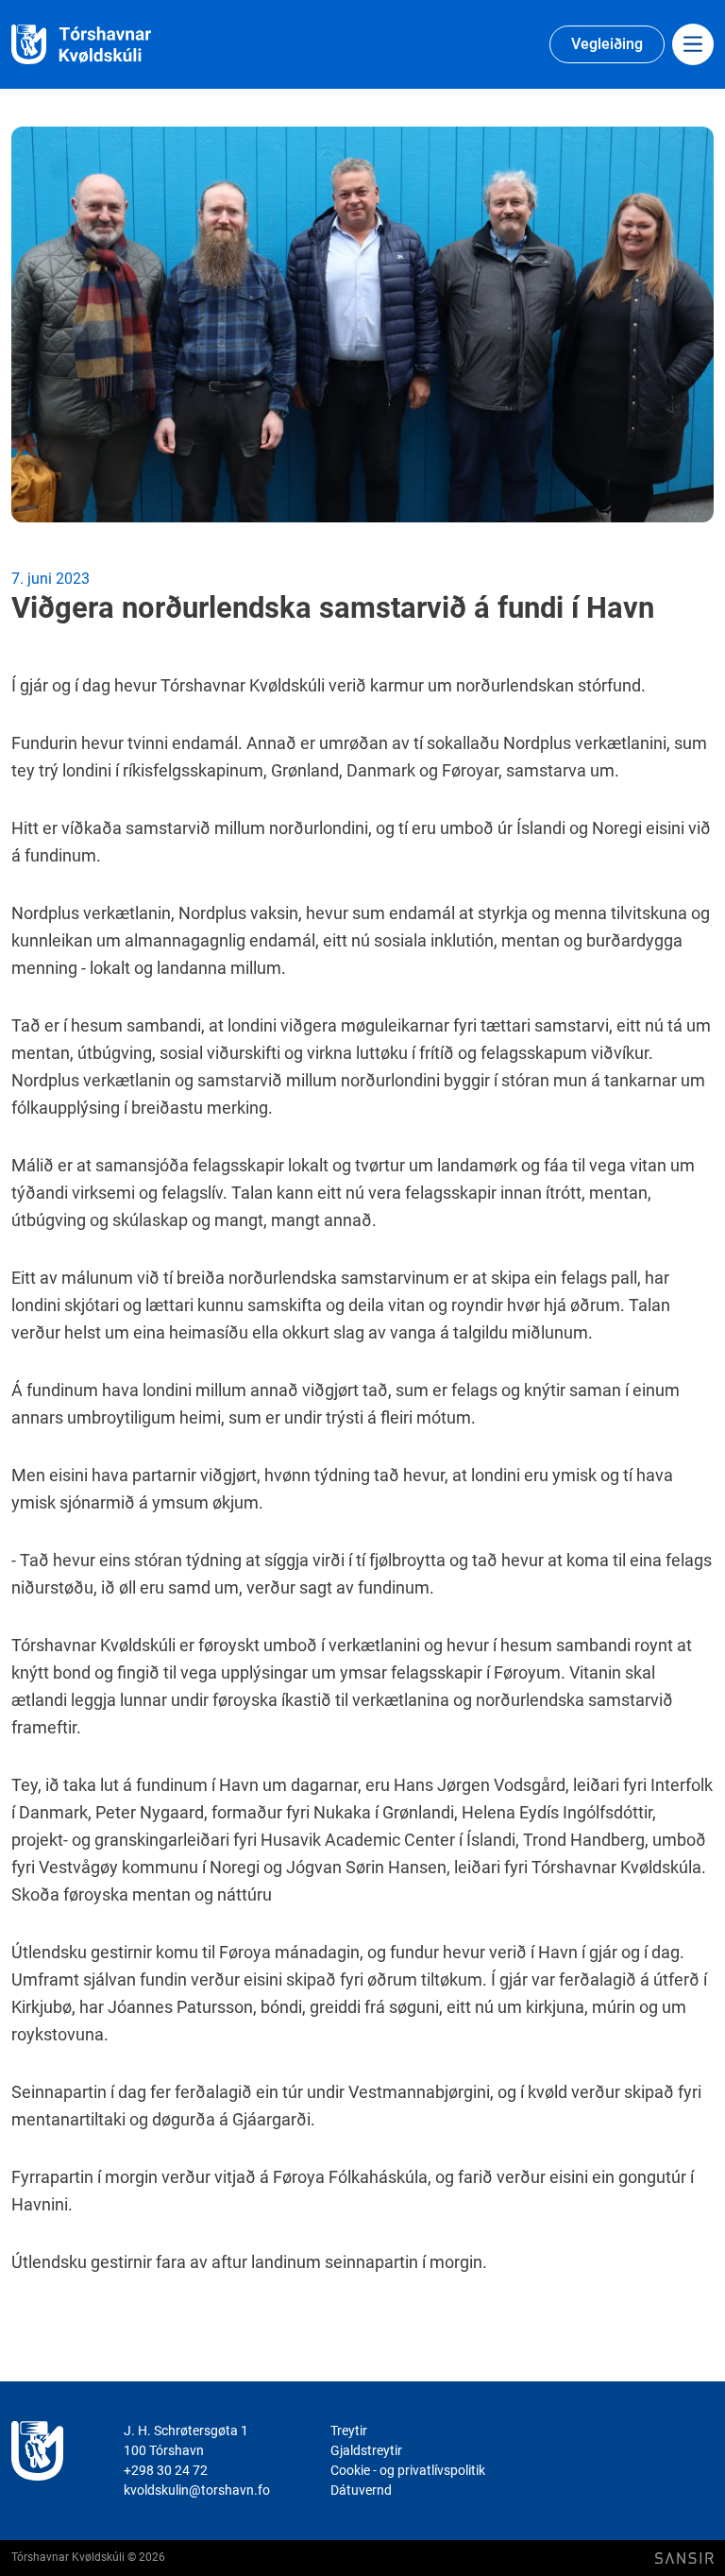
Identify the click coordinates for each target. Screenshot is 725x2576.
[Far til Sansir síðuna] (684, 2559)
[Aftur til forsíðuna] (37, 2461)
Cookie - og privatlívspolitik (408, 2470)
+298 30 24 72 (166, 2470)
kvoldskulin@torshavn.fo (197, 2490)
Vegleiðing (607, 44)
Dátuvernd (361, 2490)
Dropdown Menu (693, 44)
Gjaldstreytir (366, 2450)
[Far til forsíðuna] (104, 45)
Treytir (349, 2431)
